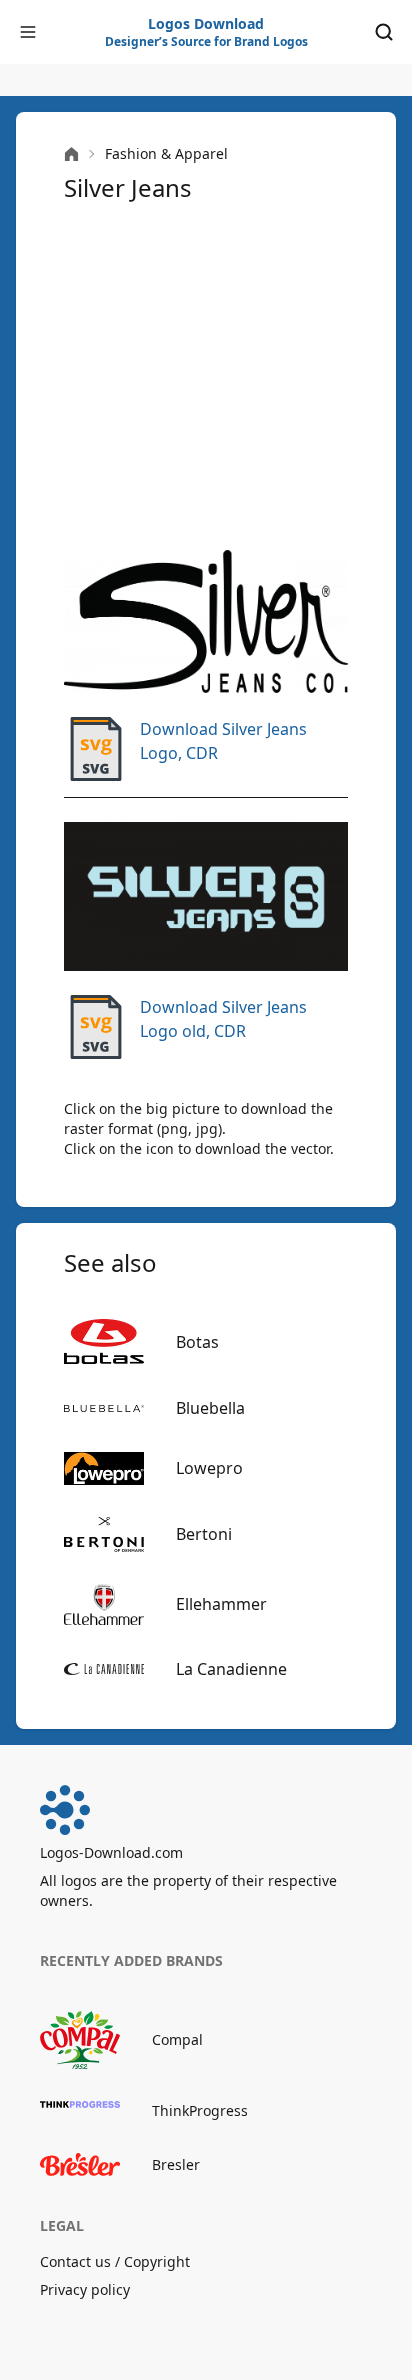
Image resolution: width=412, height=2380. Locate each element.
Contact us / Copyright (115, 2261)
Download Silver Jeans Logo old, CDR (223, 1019)
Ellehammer (221, 1604)
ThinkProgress (200, 2110)
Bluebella (210, 1408)
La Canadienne (231, 1669)
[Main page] (71, 154)
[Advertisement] (206, 377)
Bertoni (204, 1534)
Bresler (176, 2164)
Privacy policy (85, 2289)
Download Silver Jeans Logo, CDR (223, 741)
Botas (197, 1342)
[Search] (384, 32)
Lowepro (209, 1468)
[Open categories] (28, 32)
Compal (177, 2039)
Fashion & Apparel (166, 153)
